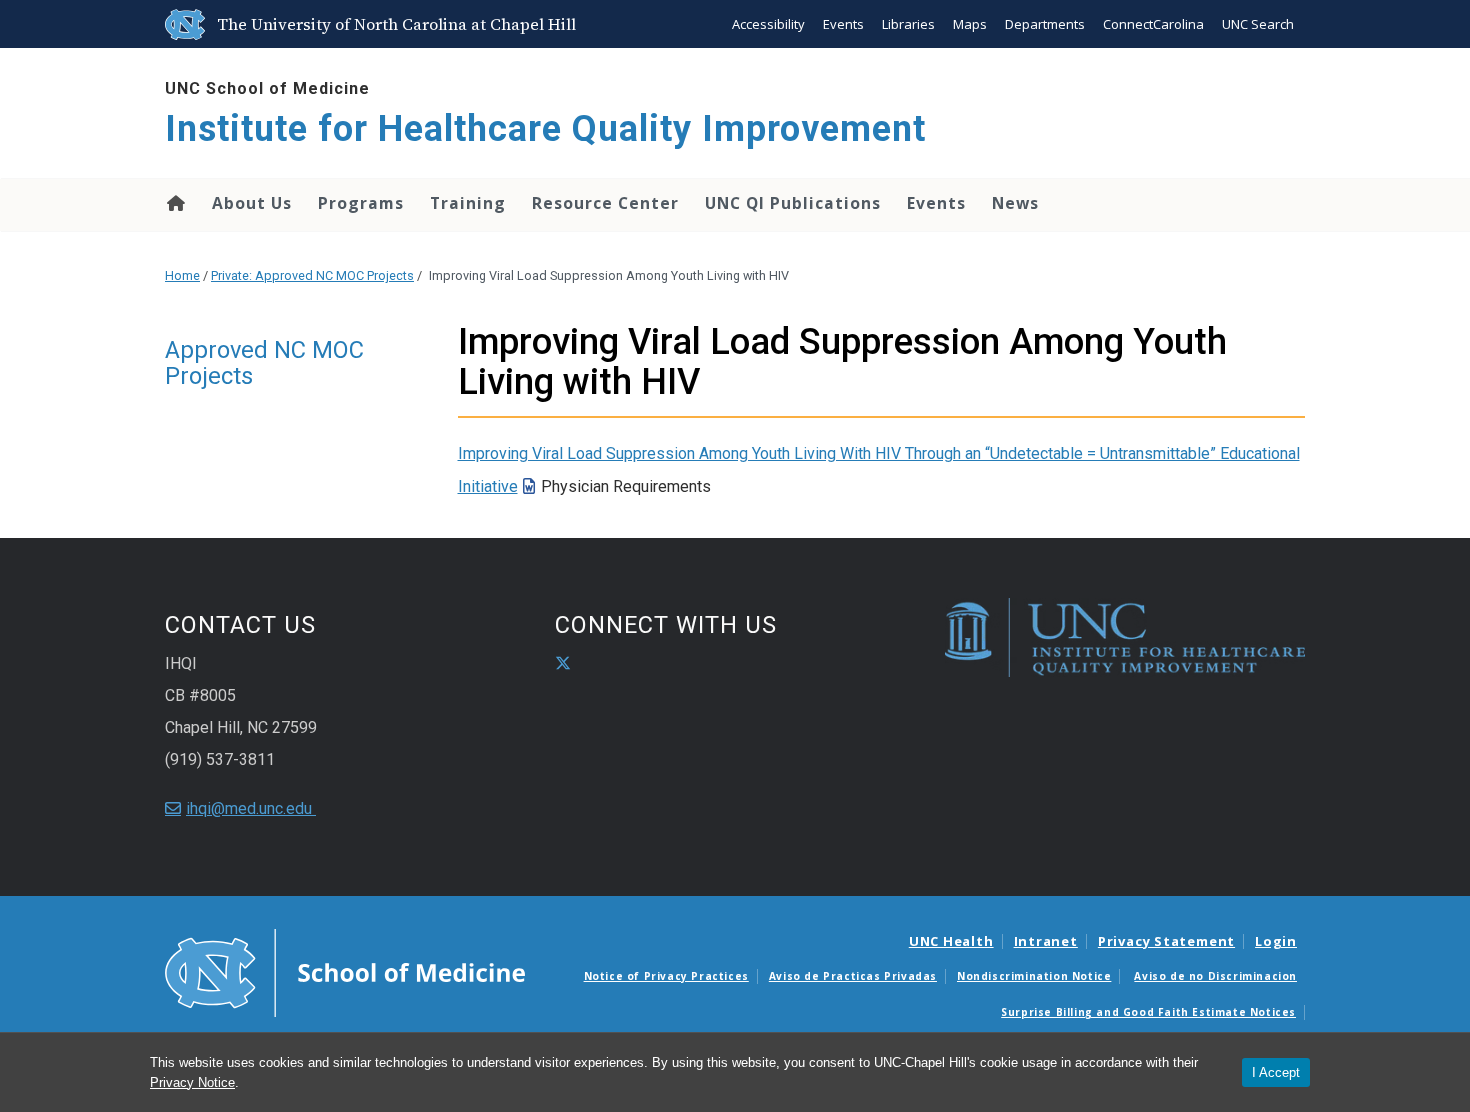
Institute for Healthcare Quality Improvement (545, 129)
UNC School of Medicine (267, 88)
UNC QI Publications (793, 203)
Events (843, 24)
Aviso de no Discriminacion (1215, 976)
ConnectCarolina (1153, 24)
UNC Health (951, 941)
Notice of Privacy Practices (666, 976)
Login (1276, 941)
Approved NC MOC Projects (264, 363)
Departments (1045, 24)
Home (174, 203)
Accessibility (768, 24)
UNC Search (1258, 24)
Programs (361, 203)
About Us (252, 203)
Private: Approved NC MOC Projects (312, 275)
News (1015, 203)
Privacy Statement (1166, 941)
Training (468, 203)
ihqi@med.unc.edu (251, 808)
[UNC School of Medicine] (345, 971)
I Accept (1276, 1072)
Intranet (1046, 941)
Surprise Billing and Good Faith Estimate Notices (1148, 1012)
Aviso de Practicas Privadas (853, 976)
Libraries (908, 24)
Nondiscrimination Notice (1034, 976)
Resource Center (605, 203)
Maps (970, 24)
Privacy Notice (192, 1082)
